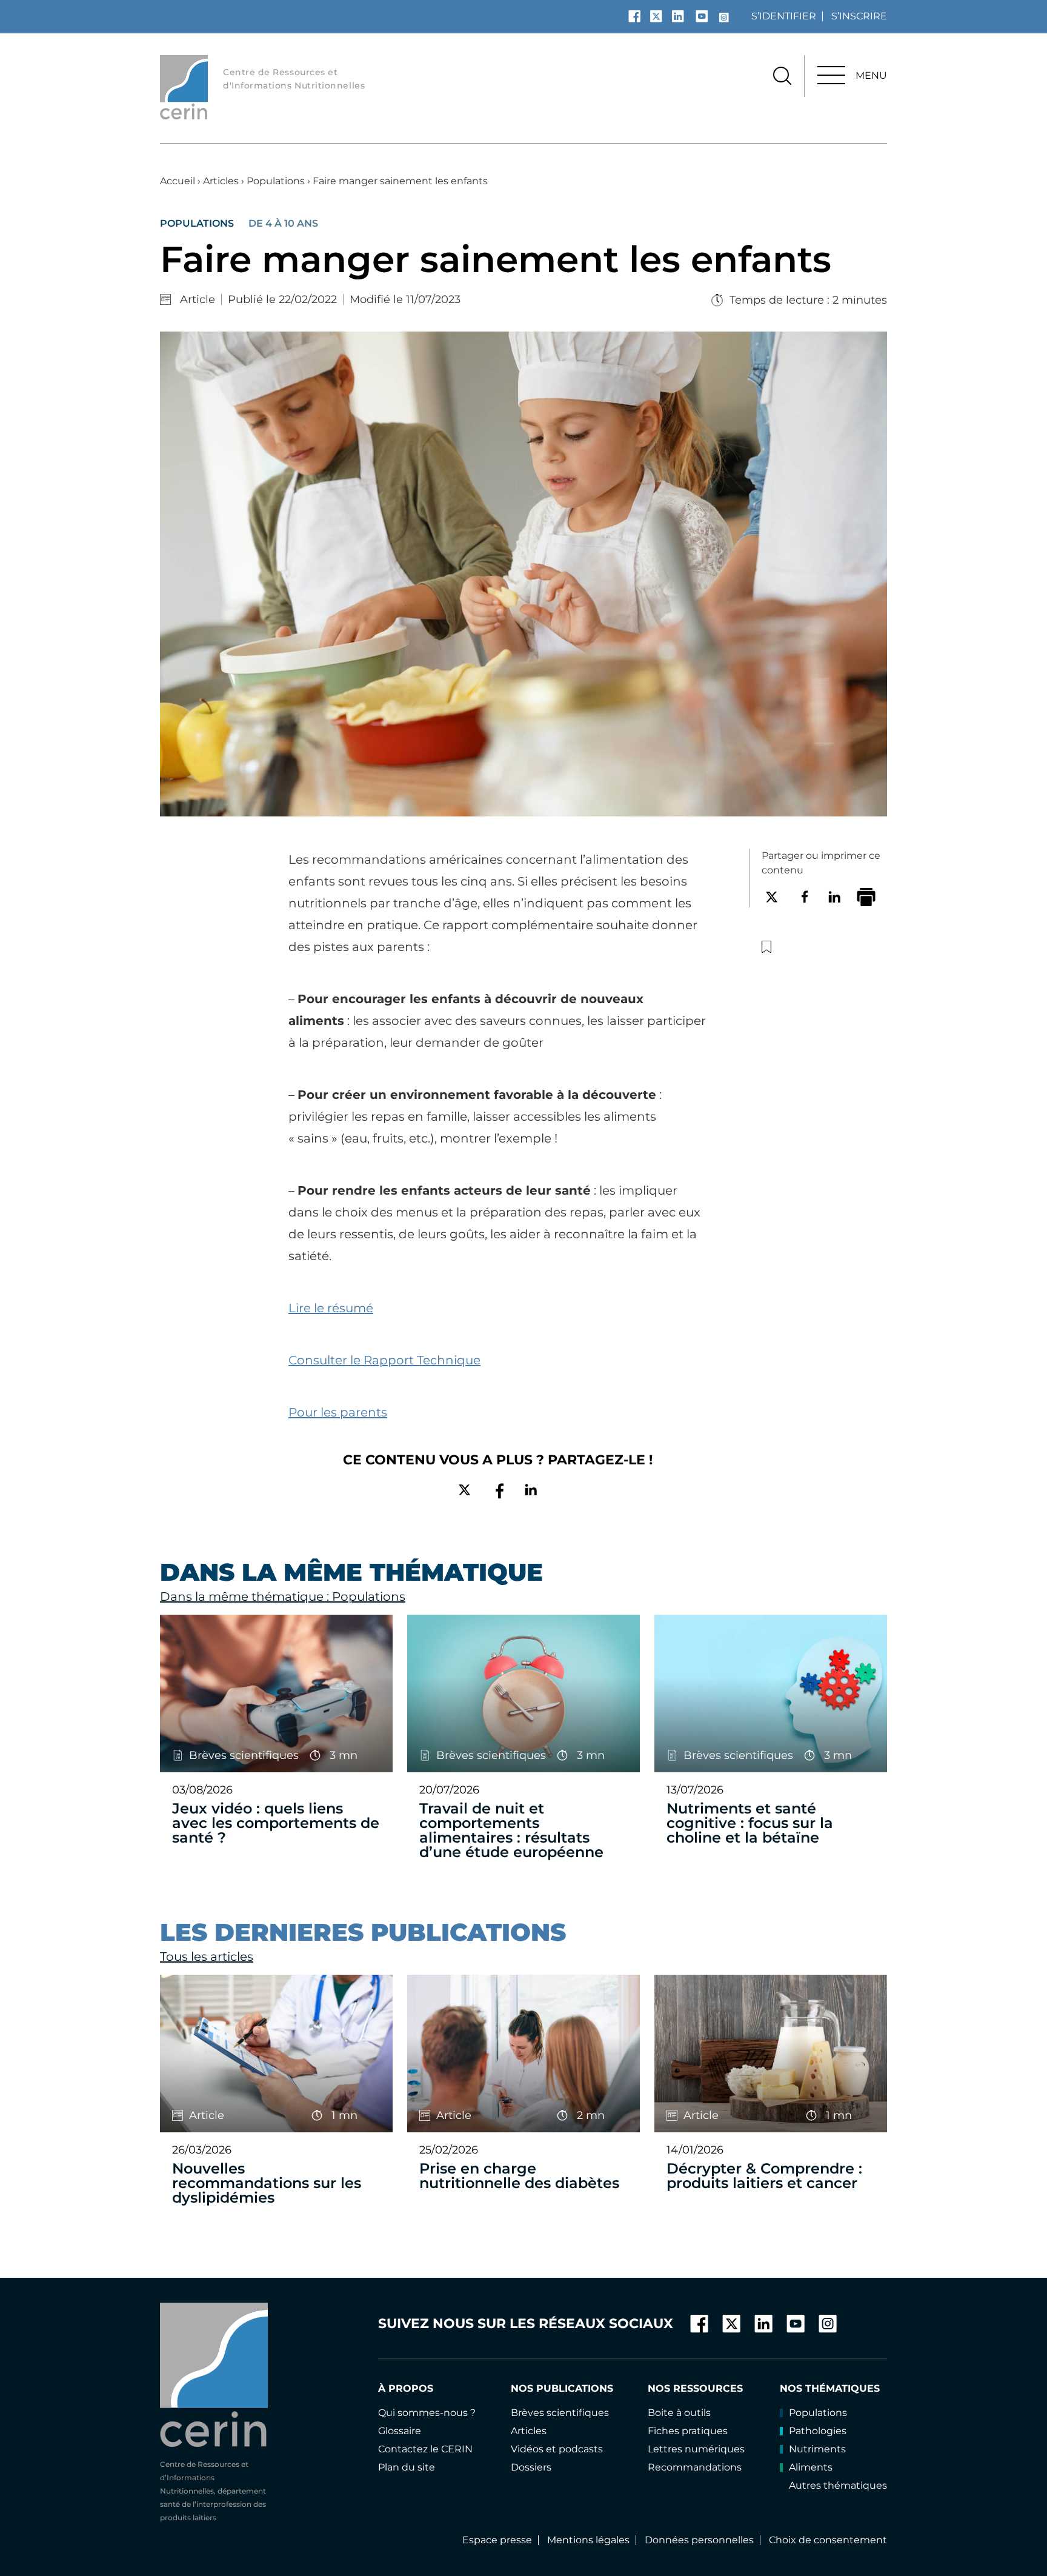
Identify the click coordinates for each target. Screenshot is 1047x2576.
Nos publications (562, 2388)
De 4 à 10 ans (283, 224)
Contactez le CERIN (425, 2449)
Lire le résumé (331, 1308)
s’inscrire (859, 16)
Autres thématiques (838, 2485)
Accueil (178, 181)
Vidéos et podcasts (557, 2449)
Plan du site (407, 2467)
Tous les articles (207, 1957)
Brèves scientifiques (560, 2413)
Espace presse (497, 2540)
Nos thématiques (830, 2388)
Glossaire (400, 2431)
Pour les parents (338, 1412)
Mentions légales (588, 2540)
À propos (406, 2388)
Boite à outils (679, 2413)
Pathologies (818, 2431)
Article (198, 299)
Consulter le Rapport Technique (384, 1360)
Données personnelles (699, 2540)
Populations (276, 181)
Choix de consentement (828, 2540)
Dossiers (531, 2467)
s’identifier (784, 16)
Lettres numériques (696, 2449)
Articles (221, 181)
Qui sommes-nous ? (427, 2413)
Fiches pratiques (688, 2431)
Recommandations (695, 2467)
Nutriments (817, 2449)
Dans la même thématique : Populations (283, 1597)
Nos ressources (695, 2388)
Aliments (811, 2467)
